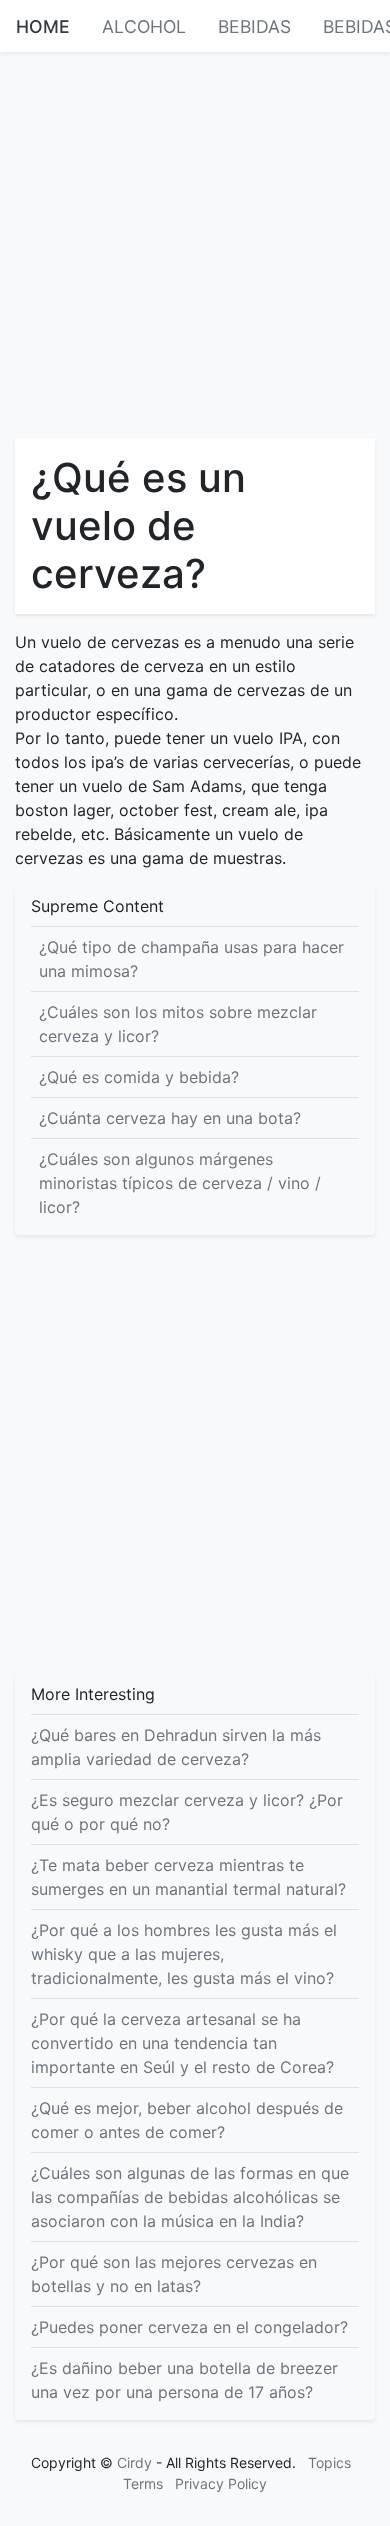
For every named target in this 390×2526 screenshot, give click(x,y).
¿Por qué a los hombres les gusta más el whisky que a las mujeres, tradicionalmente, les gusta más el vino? (184, 1954)
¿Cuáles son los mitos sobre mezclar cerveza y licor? (178, 1024)
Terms (143, 2483)
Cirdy (134, 2462)
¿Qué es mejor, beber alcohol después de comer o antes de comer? (187, 2120)
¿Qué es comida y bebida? (139, 1077)
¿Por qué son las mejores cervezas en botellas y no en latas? (174, 2274)
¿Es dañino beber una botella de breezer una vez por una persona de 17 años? (184, 2380)
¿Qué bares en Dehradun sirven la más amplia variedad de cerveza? (176, 1747)
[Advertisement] (195, 243)
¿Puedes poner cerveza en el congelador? (189, 2327)
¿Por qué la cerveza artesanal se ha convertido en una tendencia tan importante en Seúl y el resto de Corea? (182, 2043)
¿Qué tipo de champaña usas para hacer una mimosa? (191, 959)
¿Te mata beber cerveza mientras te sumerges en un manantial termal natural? (188, 1877)
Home (43, 26)
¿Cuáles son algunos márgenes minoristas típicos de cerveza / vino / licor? (180, 1183)
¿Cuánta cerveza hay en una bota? (170, 1118)
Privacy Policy (221, 2483)
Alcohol (144, 26)
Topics (329, 2462)
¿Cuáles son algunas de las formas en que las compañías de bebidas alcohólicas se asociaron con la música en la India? (190, 2197)
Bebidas (254, 26)
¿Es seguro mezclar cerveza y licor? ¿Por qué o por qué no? (187, 1812)
